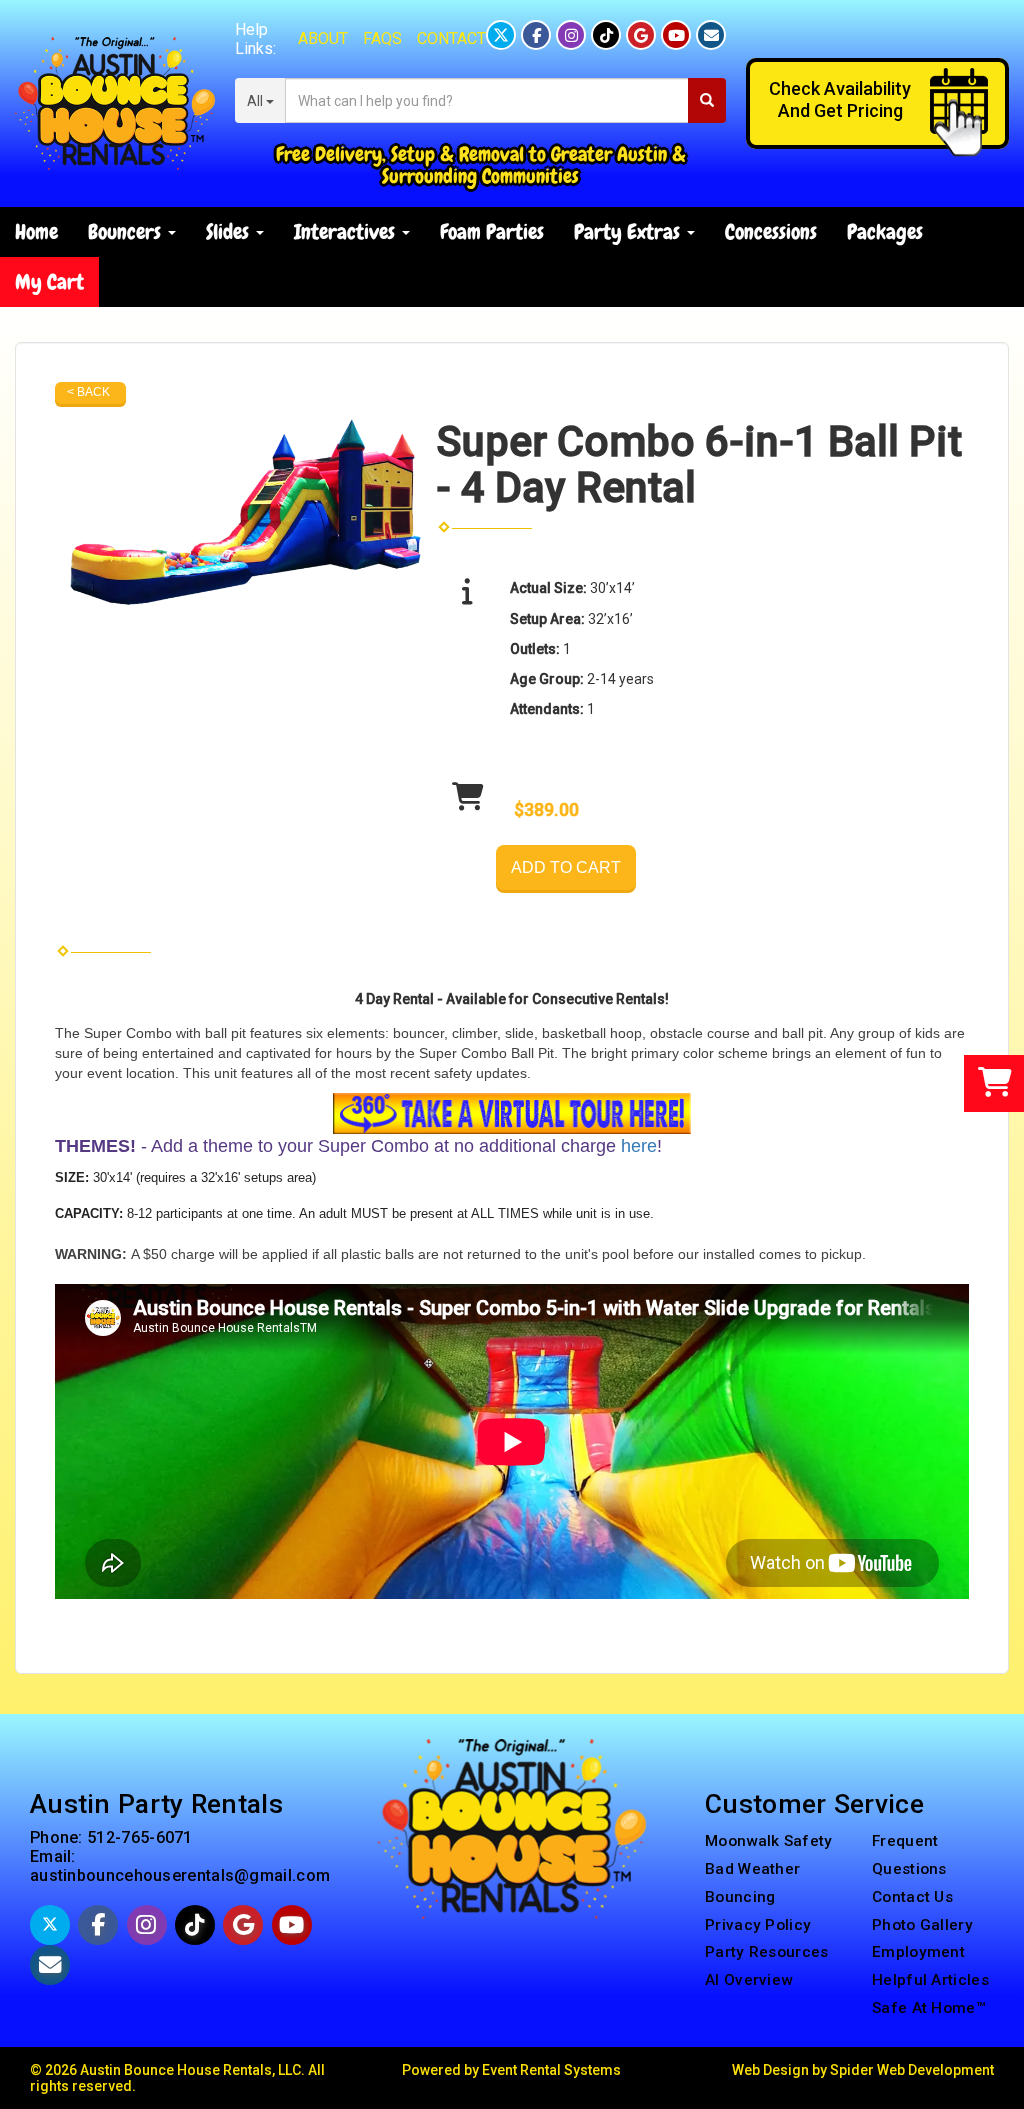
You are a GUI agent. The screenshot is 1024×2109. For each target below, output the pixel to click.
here (639, 1146)
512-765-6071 (140, 1837)
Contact (451, 38)
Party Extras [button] (629, 231)
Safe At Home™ (929, 2008)
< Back (88, 392)
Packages (885, 231)
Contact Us (912, 1897)
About (323, 38)
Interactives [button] (347, 231)
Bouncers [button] (127, 231)
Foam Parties (492, 231)
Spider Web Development (912, 2070)
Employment (918, 1952)
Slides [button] (230, 231)
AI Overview (748, 1980)
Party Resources (767, 1952)
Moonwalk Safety (769, 1841)
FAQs (382, 38)
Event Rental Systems (551, 2070)
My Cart (49, 281)
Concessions (771, 231)
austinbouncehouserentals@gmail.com (180, 1875)
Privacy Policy (758, 1925)
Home (36, 231)
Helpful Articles (930, 1980)
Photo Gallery (922, 1925)
